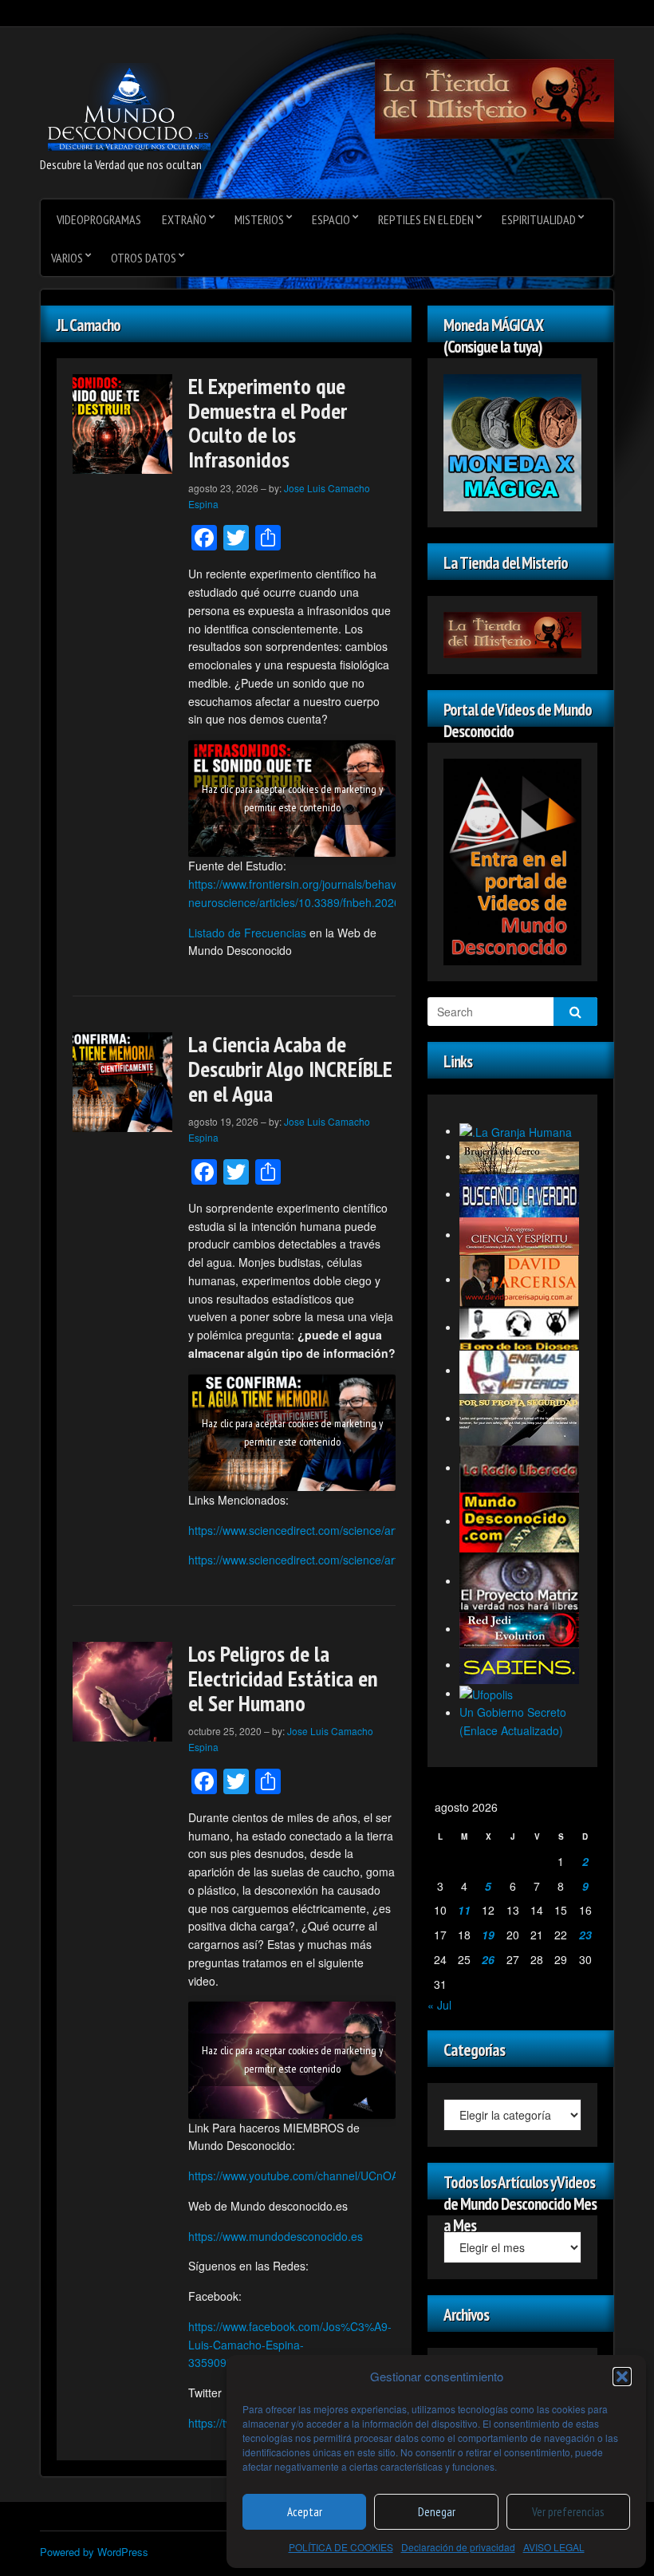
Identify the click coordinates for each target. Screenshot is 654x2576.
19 (488, 1935)
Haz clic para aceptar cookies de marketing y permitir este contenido (292, 798)
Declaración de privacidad (458, 2547)
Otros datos (144, 258)
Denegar (437, 2512)
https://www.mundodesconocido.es (276, 2236)
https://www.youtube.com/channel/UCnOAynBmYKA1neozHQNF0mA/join (372, 2176)
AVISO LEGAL (554, 2547)
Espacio (331, 219)
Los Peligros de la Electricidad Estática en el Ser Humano (283, 1678)
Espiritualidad (539, 219)
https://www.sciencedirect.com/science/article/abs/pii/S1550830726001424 (376, 1530)
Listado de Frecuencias (247, 933)
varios (67, 258)
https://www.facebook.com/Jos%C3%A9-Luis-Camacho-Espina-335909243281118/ (290, 2345)
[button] (622, 2377)
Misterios (259, 219)
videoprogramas (99, 219)
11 (464, 1910)
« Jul (439, 2005)
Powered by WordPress (94, 2552)
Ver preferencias (568, 2512)
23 (585, 1935)
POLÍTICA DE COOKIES (341, 2547)
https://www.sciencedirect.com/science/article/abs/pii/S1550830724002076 (376, 1560)
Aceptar (305, 2512)
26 (488, 1959)
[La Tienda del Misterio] (494, 97)
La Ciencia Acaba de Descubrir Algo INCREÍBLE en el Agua (290, 1069)
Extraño (184, 219)
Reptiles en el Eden (426, 219)
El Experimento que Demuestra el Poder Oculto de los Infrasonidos (268, 422)
